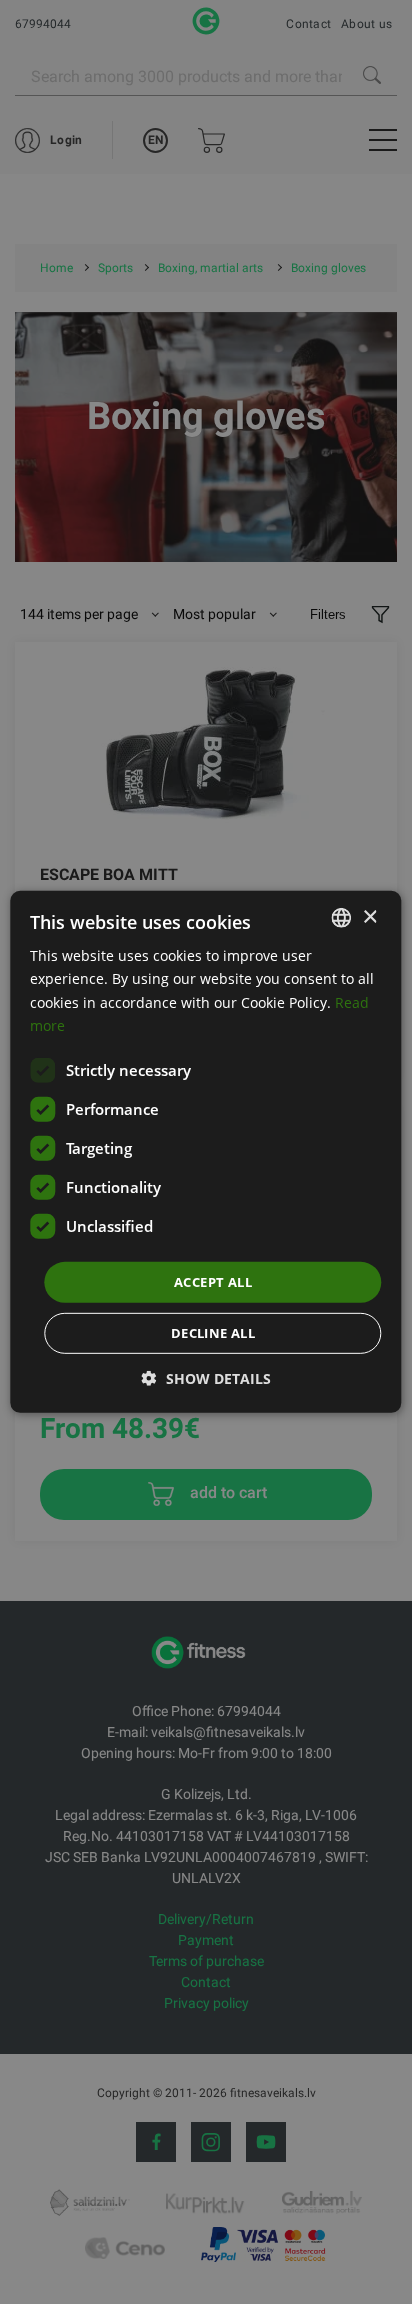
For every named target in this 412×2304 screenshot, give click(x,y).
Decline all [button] (213, 1333)
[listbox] (342, 918)
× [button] (369, 916)
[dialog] (205, 1152)
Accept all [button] (213, 1282)
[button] (206, 1378)
